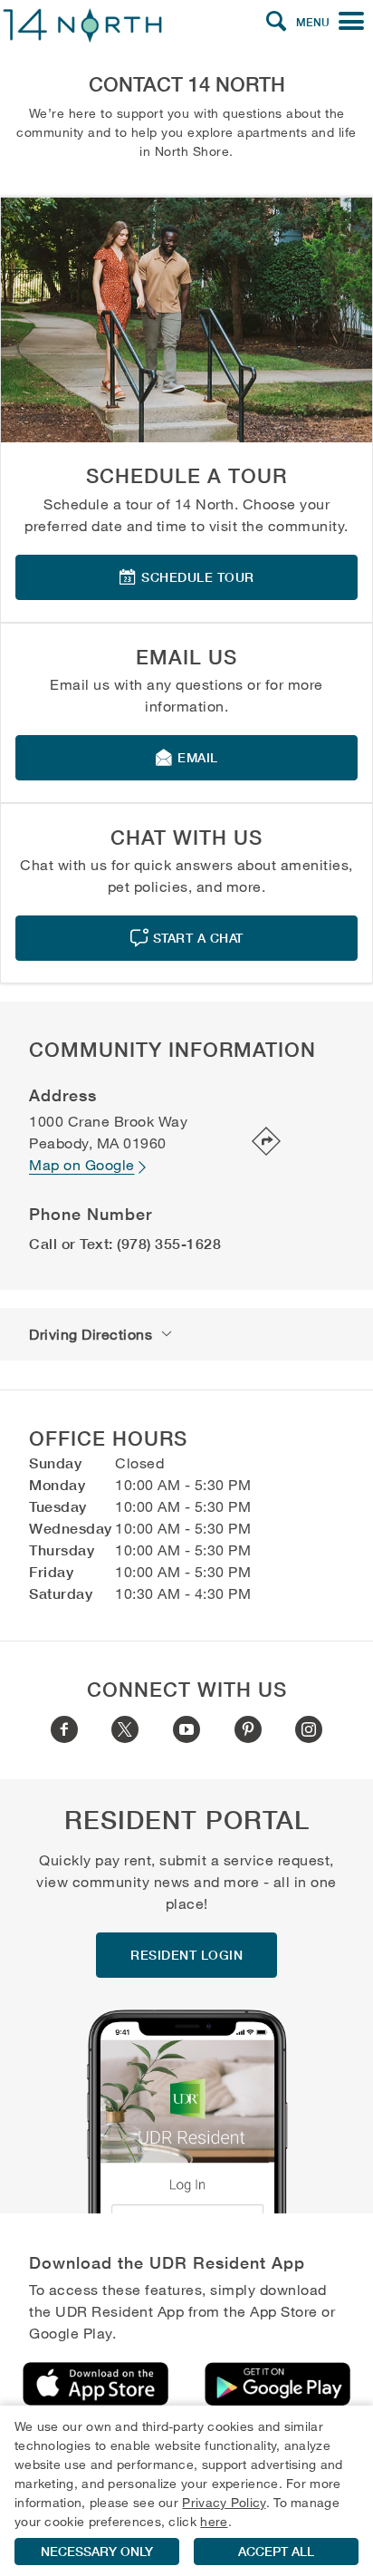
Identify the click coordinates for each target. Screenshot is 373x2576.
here (214, 2521)
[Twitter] (125, 1729)
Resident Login (186, 1955)
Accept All (276, 2552)
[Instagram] (309, 1729)
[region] (186, 2491)
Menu (313, 22)
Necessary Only (97, 2552)
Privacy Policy (224, 2502)
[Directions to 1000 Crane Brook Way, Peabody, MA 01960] (254, 1143)
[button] (276, 22)
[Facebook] (64, 1729)
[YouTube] (186, 1729)
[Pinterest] (248, 1729)
